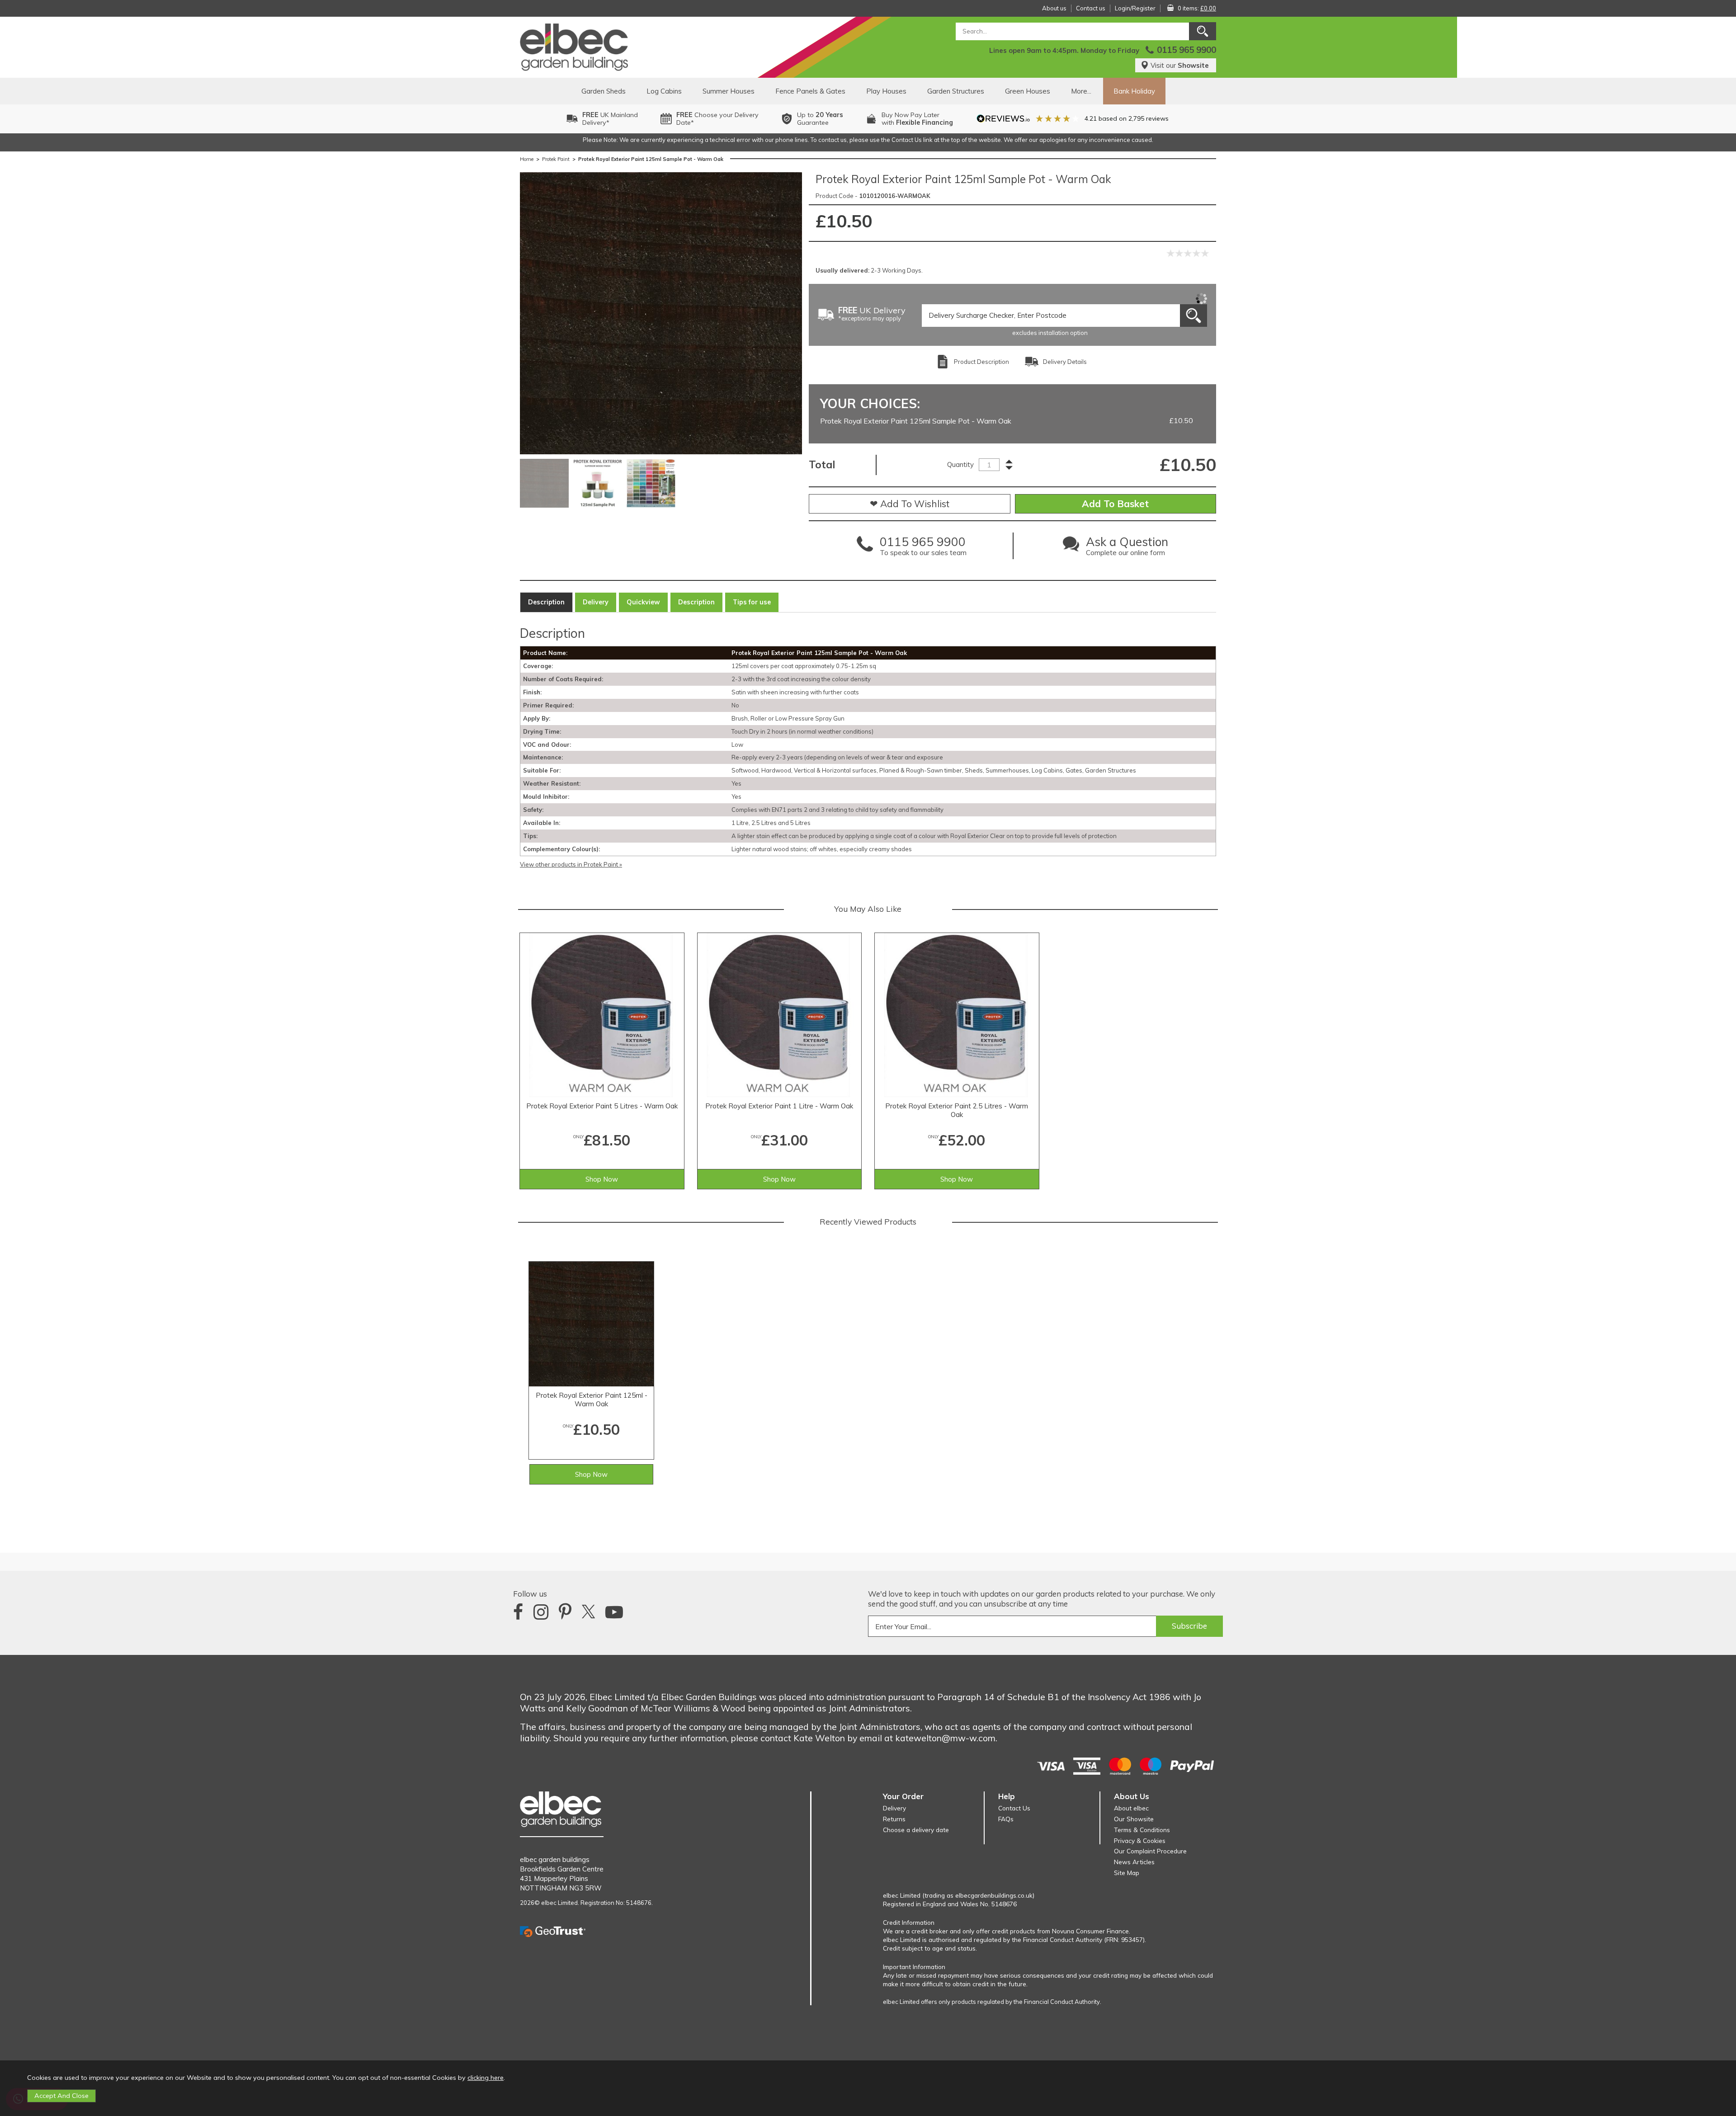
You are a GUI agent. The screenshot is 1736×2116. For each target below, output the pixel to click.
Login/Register (1135, 8)
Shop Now (602, 1179)
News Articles (1134, 1862)
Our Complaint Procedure (1150, 1851)
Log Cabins (664, 91)
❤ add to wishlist (910, 504)
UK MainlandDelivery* (610, 119)
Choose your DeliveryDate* (717, 119)
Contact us (1091, 8)
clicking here (486, 2078)
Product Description (981, 362)
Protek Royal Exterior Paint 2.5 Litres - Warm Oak (957, 1110)
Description (546, 602)
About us (1054, 8)
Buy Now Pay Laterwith (917, 119)
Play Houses (886, 91)
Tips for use (752, 602)
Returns (894, 1819)
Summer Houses (729, 91)
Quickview (643, 602)
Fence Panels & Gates (810, 91)
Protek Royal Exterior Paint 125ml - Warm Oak (592, 1400)
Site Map (1127, 1873)
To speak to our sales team (923, 548)
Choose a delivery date (916, 1830)
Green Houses (1028, 91)
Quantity (960, 464)
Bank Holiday (1134, 91)
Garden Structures (956, 91)
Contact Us (1014, 1808)
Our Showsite (1134, 1819)
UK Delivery (872, 314)
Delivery (596, 602)
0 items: (1197, 8)
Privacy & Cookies (1140, 1840)
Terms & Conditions (1142, 1830)
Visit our (1180, 65)
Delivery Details (1065, 362)
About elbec (1131, 1808)
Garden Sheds (604, 91)
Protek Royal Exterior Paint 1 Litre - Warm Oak (779, 1106)
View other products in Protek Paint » (571, 864)
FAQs (1006, 1819)
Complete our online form (1127, 548)
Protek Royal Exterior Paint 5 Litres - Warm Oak (602, 1106)
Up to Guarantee (820, 119)
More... (1081, 91)
